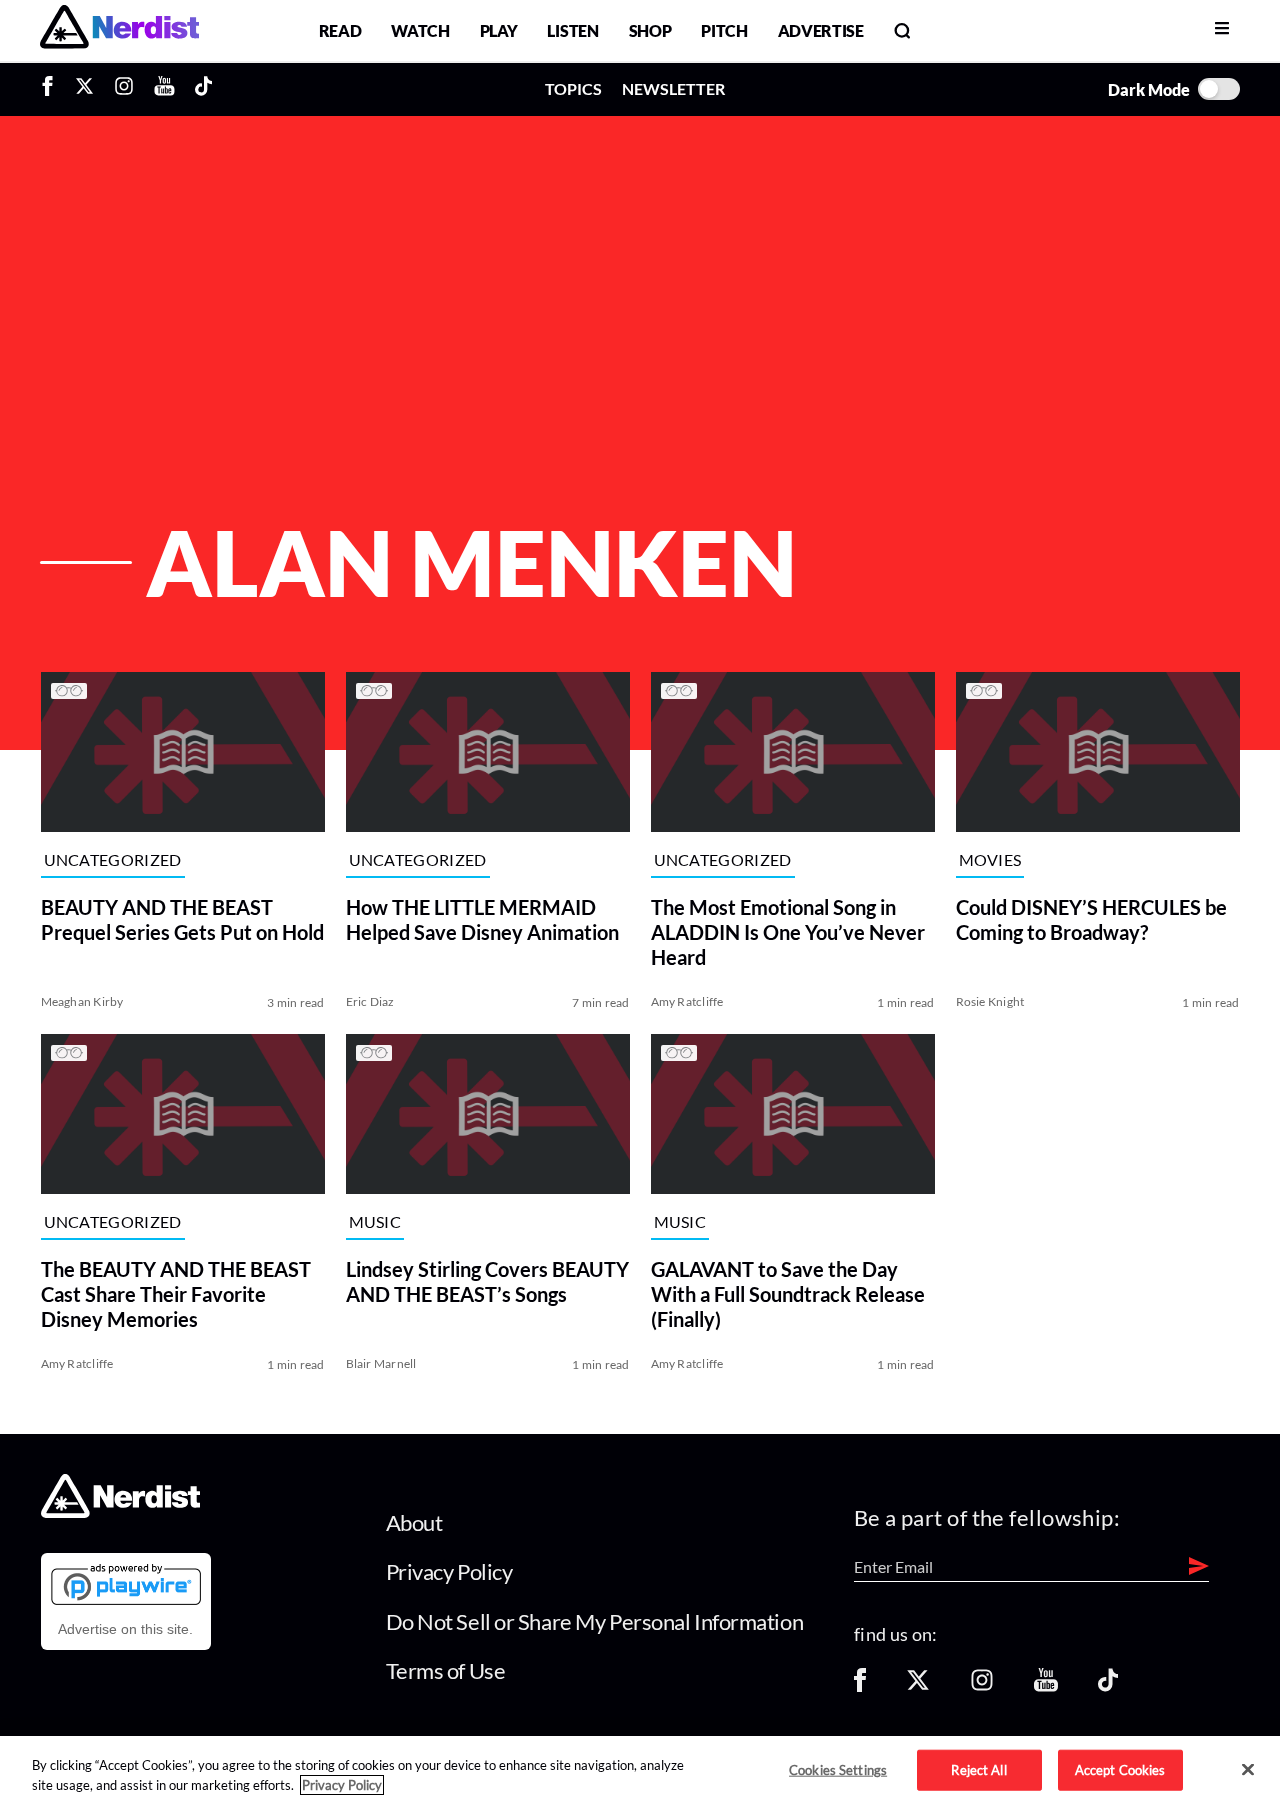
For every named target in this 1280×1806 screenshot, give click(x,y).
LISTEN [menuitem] (572, 30)
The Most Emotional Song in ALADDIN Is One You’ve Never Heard (788, 932)
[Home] (120, 1512)
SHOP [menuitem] (650, 30)
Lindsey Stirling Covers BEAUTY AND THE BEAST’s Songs (487, 1281)
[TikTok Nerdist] (203, 89)
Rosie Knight (990, 1001)
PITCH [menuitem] (724, 30)
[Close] (1248, 1770)
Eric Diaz (370, 1001)
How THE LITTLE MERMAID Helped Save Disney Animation (482, 919)
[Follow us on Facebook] (860, 1686)
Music (375, 1221)
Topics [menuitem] (573, 88)
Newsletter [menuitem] (673, 88)
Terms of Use (446, 1670)
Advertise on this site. (125, 1629)
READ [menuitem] (340, 30)
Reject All (978, 1769)
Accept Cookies (1120, 1769)
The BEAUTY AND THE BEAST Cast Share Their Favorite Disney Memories (176, 1294)
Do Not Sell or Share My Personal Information (595, 1621)
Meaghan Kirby (82, 1001)
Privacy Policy (449, 1571)
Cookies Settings (838, 1769)
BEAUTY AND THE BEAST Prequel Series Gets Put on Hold (182, 919)
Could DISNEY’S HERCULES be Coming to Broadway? (1091, 919)
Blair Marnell (381, 1363)
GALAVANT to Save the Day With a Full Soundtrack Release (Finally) (788, 1294)
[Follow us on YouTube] (1046, 1686)
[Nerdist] (119, 30)
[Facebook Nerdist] (52, 89)
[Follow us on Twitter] (918, 1686)
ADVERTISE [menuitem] (821, 30)
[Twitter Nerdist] (84, 89)
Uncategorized (113, 859)
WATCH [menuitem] (420, 30)
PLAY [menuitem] (499, 30)
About (414, 1522)
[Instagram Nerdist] (124, 89)
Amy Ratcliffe (687, 1001)
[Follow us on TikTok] (1108, 1686)
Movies (990, 859)
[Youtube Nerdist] (164, 89)
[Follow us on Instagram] (982, 1686)
